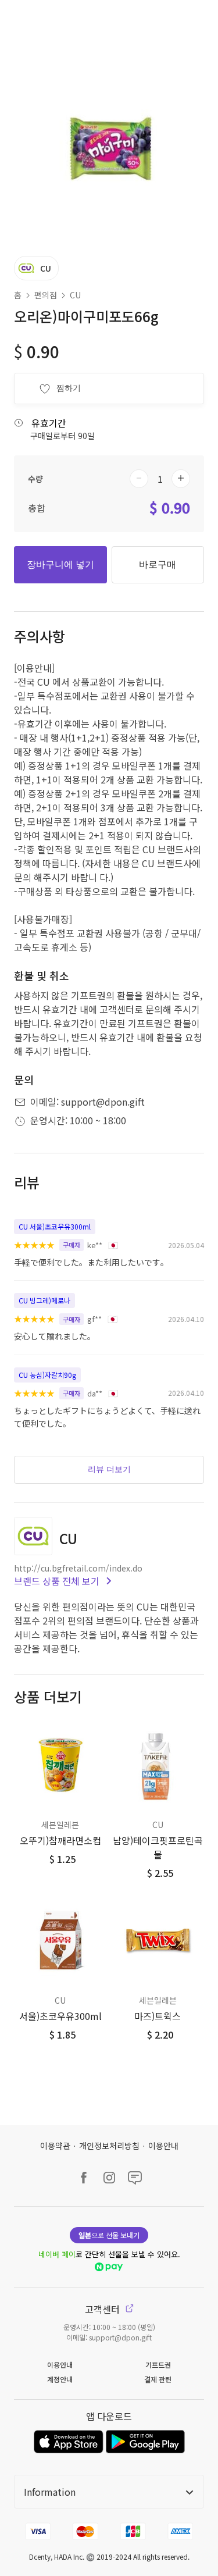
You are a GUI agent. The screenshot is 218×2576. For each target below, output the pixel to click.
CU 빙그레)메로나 (44, 1300)
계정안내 (60, 2379)
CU (75, 295)
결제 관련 (158, 2379)
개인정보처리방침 (109, 2146)
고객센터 (103, 2309)
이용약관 (55, 2146)
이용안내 (163, 2146)
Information (50, 2492)
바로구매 (158, 564)
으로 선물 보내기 (109, 2235)
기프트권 (158, 2365)
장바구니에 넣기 (60, 564)
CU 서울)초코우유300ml (55, 1226)
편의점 (46, 295)
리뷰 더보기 (109, 1469)
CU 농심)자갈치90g (47, 1375)
